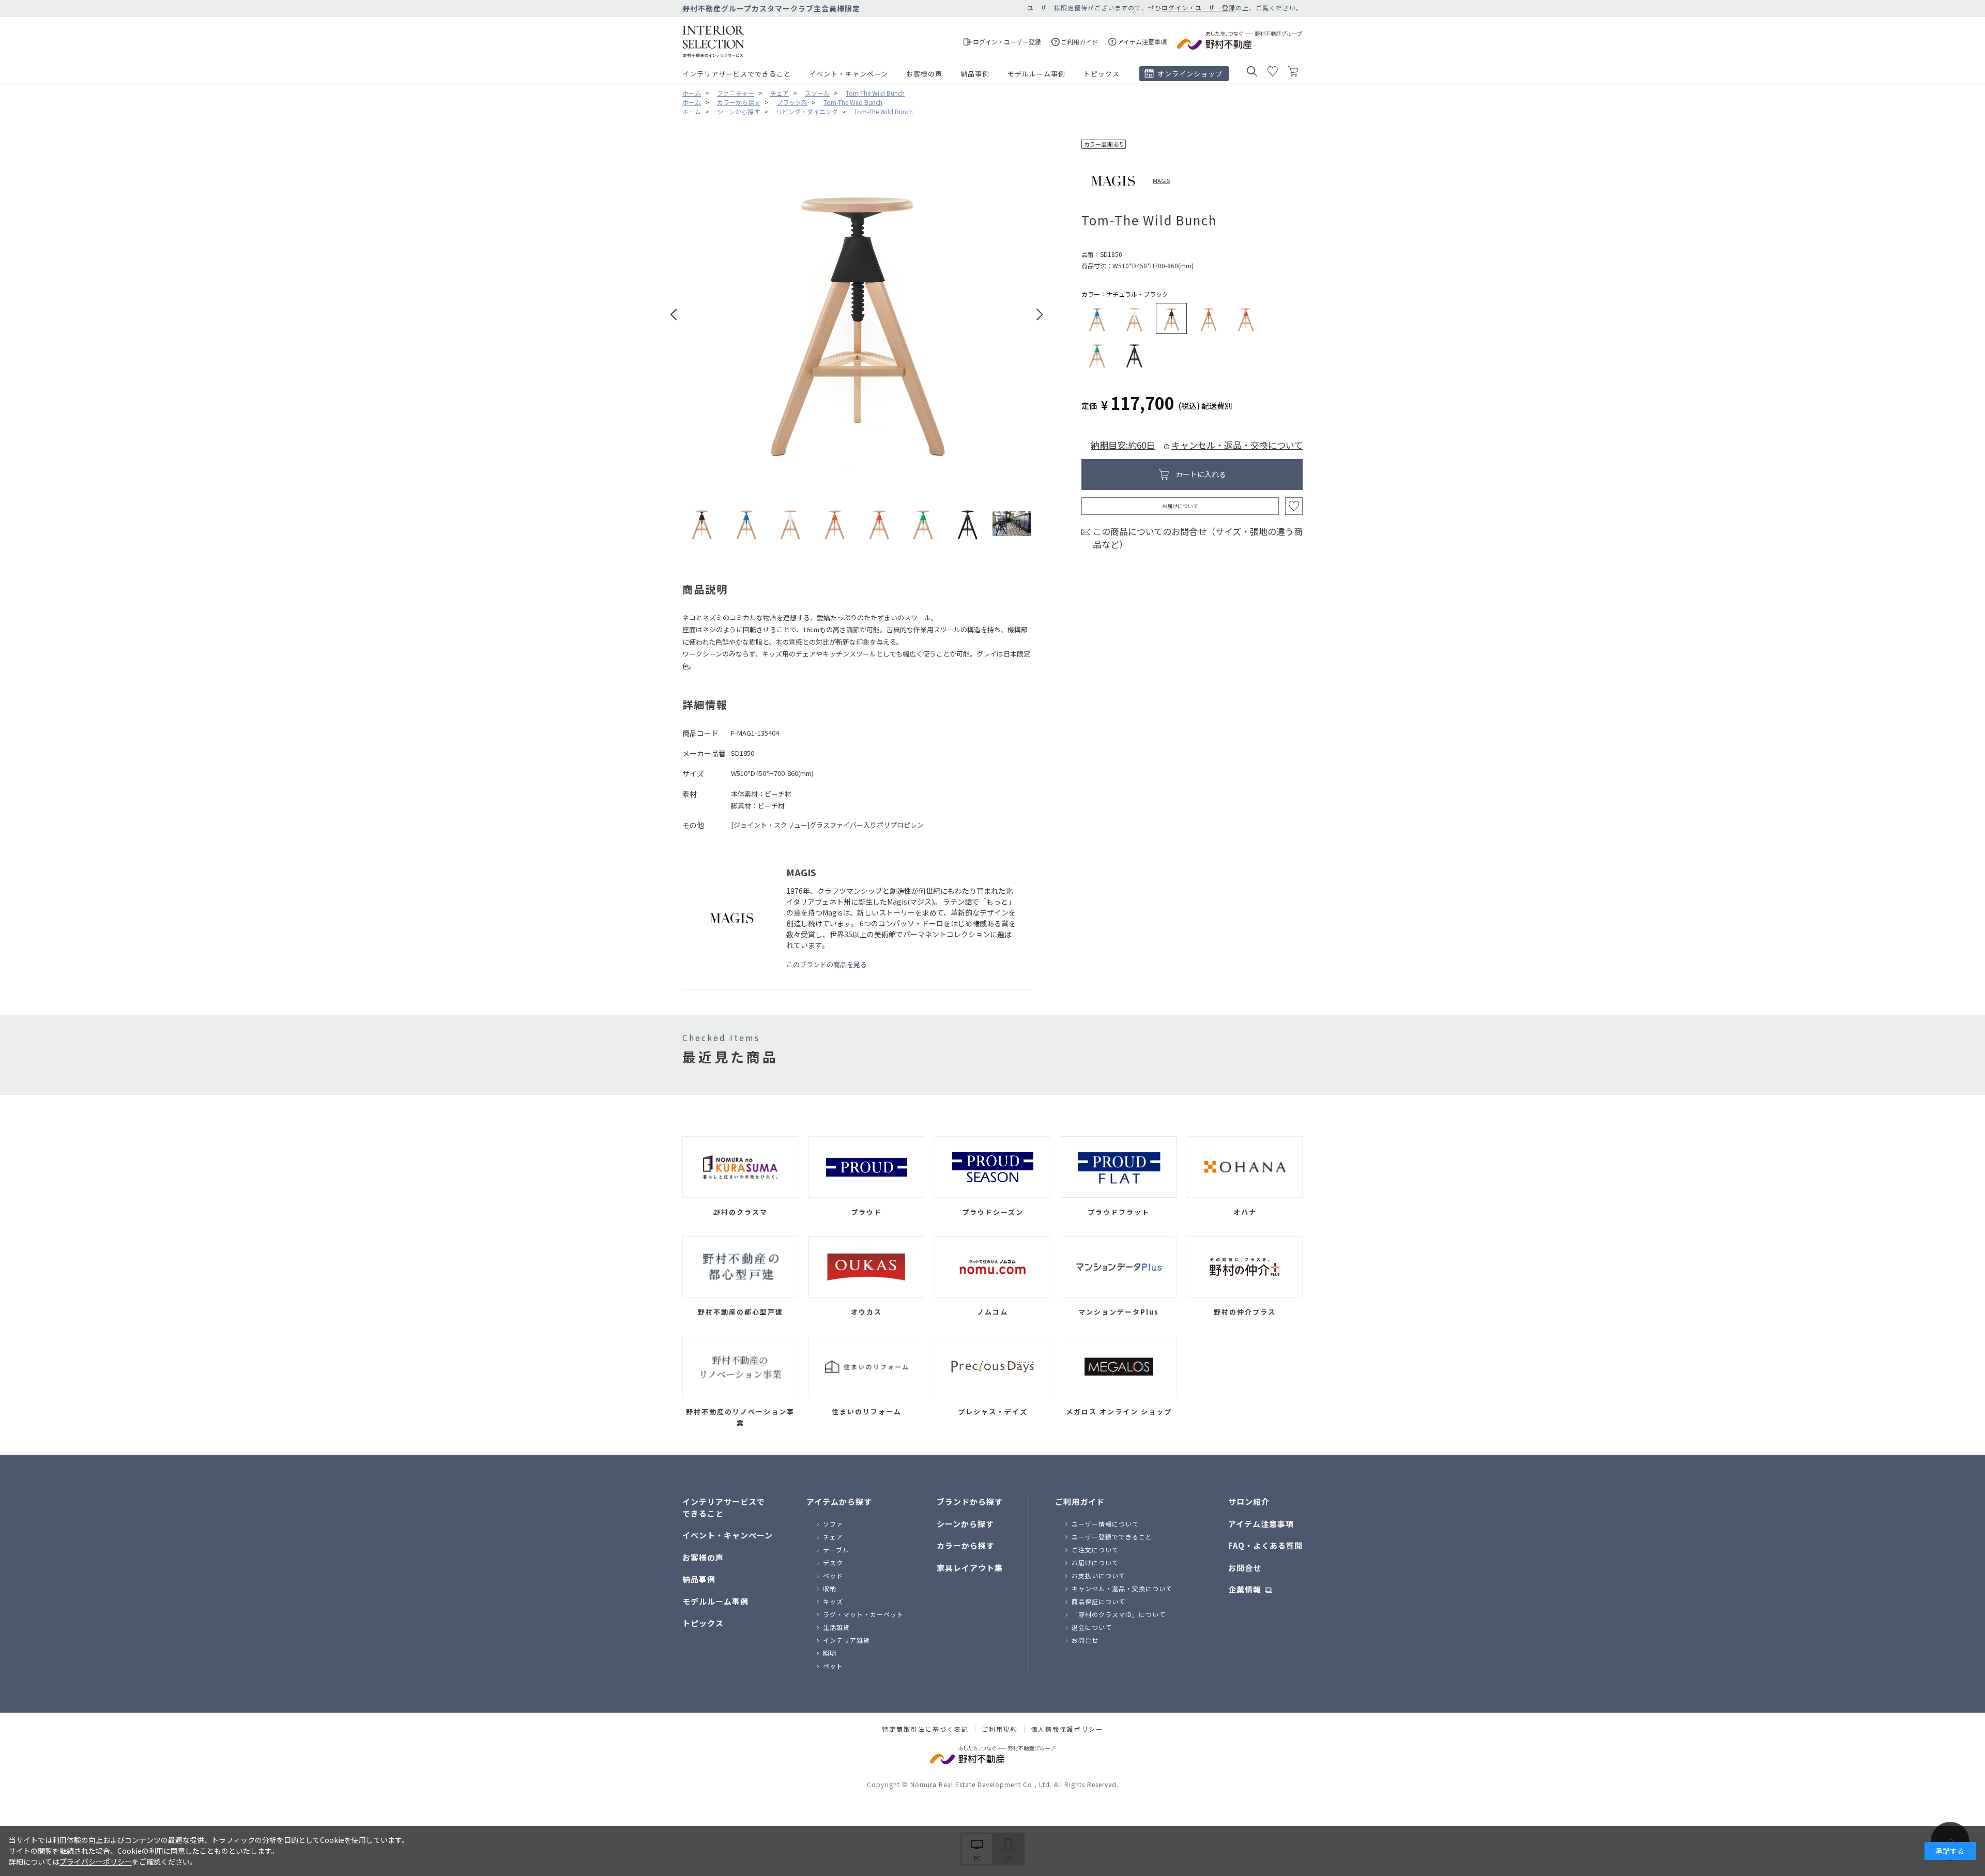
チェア (833, 1537)
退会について (1092, 1627)
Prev (674, 315)
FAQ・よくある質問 (1265, 1545)
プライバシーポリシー (96, 1862)
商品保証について (1098, 1601)
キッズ (833, 1601)
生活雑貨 (836, 1627)
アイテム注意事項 (1261, 1524)
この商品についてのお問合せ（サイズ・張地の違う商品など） (1198, 538)
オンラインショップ (1190, 74)
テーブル (836, 1550)
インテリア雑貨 (846, 1640)
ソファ (833, 1524)
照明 (830, 1653)
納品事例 (975, 74)
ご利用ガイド (1080, 1501)
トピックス (1102, 74)
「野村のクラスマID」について (1119, 1614)
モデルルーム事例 (1036, 74)
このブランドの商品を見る (827, 964)
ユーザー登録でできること (1112, 1537)
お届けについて (1180, 506)
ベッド (833, 1575)
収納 (830, 1588)
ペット (833, 1666)
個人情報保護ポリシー (1067, 1729)
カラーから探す (966, 1545)
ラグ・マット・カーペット (863, 1614)
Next (1040, 315)
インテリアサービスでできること (737, 74)
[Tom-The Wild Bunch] (702, 523)
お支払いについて (1098, 1575)
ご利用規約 (1000, 1729)
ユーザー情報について (1105, 1524)
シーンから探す (965, 1524)
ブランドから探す (970, 1501)
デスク (833, 1562)
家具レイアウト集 (970, 1568)
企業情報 (1245, 1589)
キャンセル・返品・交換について (1237, 445)
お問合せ (1085, 1640)
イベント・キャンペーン (849, 74)
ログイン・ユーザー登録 (1198, 7)
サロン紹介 (1249, 1501)
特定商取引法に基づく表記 (925, 1729)
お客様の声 (924, 74)
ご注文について (1095, 1550)
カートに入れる (1201, 474)
